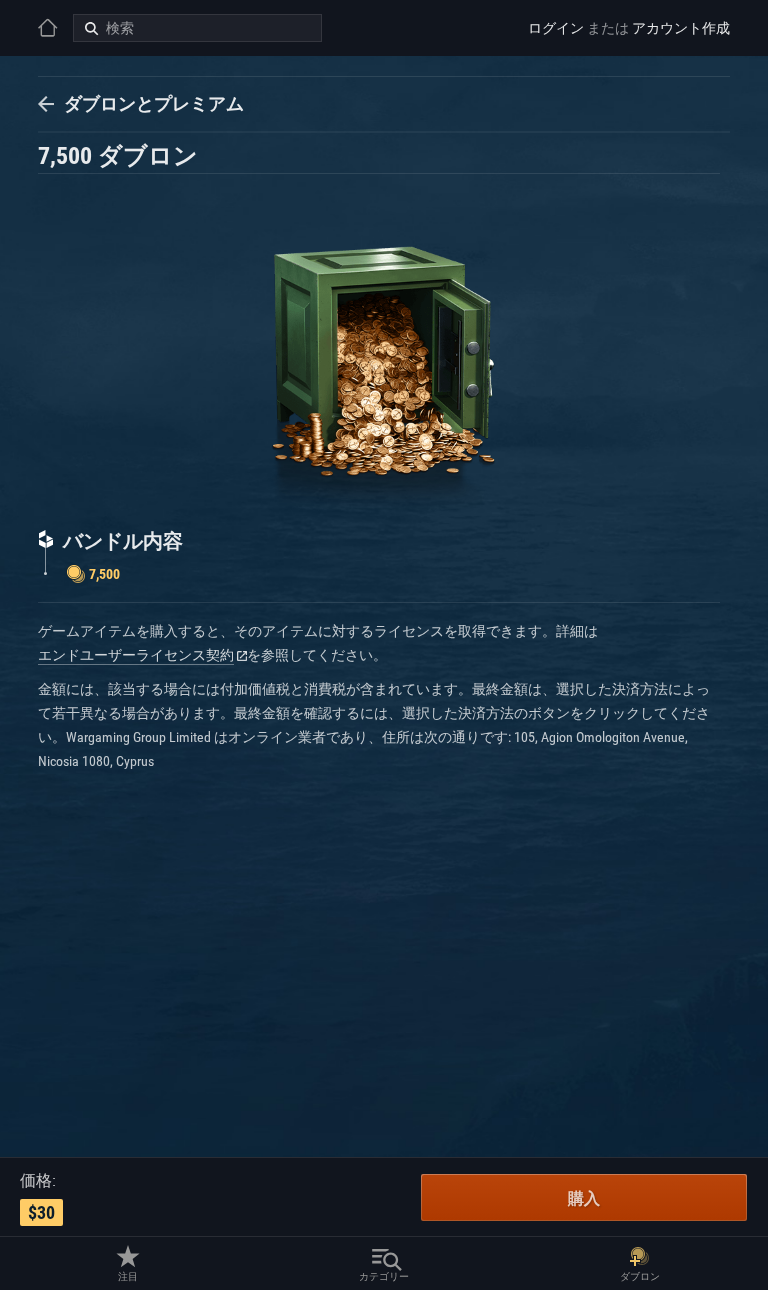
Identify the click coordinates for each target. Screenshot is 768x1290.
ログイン (556, 28)
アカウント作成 (681, 28)
